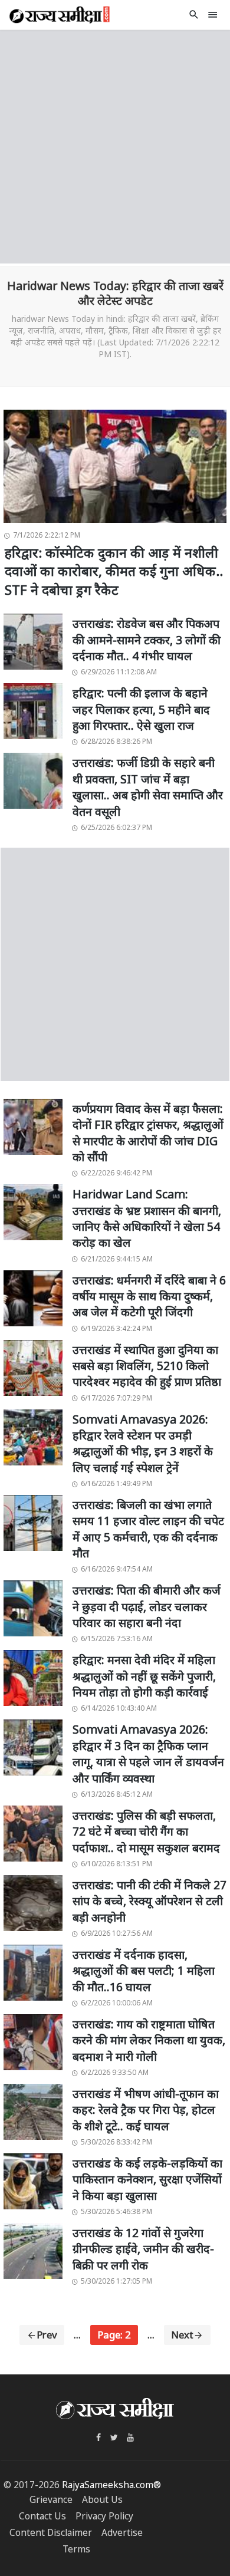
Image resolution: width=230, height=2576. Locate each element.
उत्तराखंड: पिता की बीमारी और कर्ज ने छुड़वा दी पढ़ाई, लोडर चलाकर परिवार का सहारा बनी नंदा (147, 1606)
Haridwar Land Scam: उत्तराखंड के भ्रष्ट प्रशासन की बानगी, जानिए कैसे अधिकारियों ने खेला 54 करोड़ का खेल (147, 1218)
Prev (47, 2335)
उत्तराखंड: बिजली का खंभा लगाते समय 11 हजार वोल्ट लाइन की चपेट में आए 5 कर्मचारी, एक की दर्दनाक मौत (148, 1529)
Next (182, 2335)
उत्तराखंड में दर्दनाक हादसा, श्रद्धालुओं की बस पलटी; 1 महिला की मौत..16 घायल (144, 1971)
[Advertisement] (115, 145)
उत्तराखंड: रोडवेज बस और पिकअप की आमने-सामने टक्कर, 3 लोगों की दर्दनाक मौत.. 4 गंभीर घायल (147, 640)
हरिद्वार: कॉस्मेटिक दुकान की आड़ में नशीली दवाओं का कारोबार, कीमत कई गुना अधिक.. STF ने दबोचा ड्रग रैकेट (114, 571)
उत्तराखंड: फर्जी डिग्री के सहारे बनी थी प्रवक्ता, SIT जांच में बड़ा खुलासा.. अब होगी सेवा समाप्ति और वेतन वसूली (148, 787)
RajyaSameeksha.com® (111, 2485)
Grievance (51, 2500)
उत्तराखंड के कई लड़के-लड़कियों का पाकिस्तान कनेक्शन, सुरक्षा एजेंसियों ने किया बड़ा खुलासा (147, 2179)
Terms (76, 2549)
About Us (102, 2500)
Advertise (122, 2533)
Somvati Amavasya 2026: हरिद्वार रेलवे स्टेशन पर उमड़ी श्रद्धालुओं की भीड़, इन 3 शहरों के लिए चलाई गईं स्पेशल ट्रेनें (143, 1443)
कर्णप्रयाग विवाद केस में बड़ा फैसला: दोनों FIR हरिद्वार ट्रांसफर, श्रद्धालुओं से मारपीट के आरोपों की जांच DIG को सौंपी (148, 1133)
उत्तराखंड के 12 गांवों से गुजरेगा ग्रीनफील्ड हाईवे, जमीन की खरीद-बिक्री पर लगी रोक (143, 2249)
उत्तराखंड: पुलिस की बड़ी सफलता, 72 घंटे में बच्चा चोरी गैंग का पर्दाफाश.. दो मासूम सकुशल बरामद (146, 1831)
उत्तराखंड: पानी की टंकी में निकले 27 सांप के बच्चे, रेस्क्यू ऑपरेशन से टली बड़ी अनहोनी (149, 1901)
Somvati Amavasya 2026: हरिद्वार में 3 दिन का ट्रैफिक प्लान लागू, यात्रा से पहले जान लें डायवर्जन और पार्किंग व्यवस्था (148, 1753)
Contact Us (42, 2516)
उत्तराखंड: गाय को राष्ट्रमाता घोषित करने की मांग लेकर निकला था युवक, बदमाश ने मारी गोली (149, 2040)
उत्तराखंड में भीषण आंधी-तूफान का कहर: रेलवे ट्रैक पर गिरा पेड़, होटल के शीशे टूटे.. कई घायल (146, 2110)
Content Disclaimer (51, 2533)
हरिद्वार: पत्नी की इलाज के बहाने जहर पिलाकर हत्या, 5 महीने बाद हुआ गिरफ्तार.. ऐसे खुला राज (141, 709)
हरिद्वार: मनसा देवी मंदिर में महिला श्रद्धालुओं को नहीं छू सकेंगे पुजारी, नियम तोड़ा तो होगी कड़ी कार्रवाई (144, 1676)
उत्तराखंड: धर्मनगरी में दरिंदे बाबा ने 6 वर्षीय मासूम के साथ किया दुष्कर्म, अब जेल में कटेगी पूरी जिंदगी (149, 1296)
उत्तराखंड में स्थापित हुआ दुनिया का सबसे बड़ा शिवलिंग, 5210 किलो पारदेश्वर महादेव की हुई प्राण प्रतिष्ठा (147, 1366)
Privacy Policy (104, 2516)
